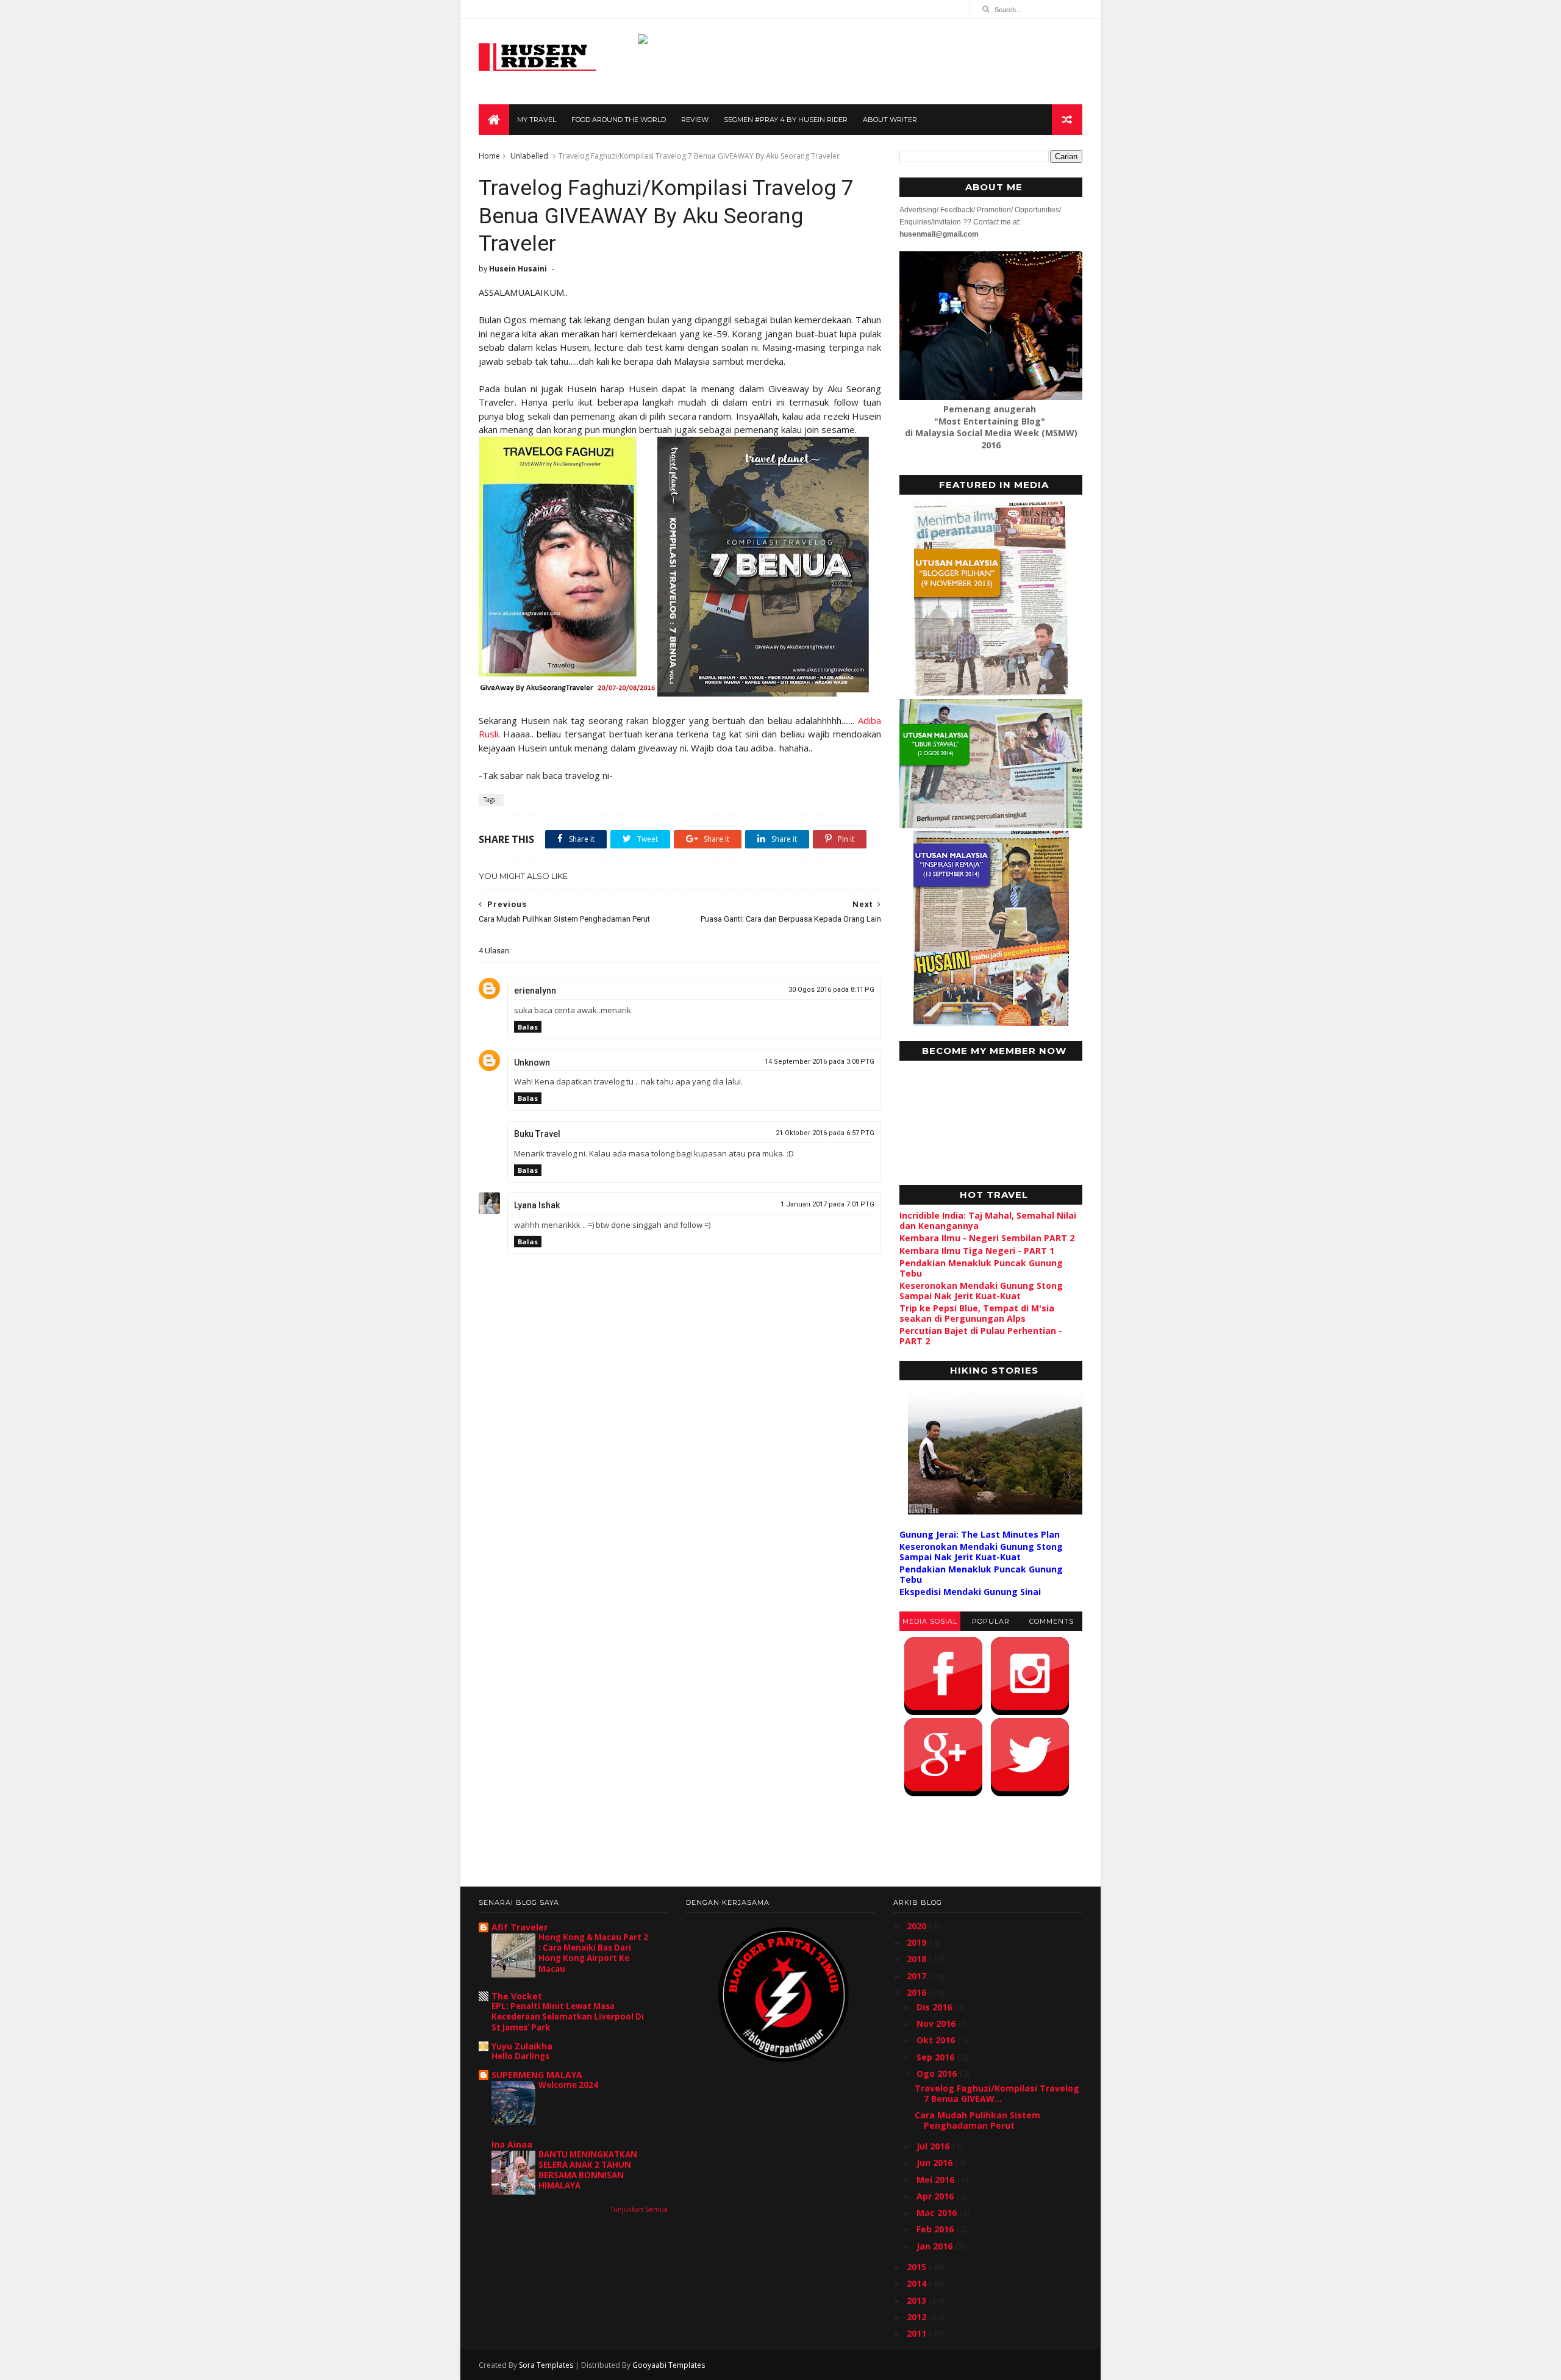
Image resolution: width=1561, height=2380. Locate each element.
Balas (528, 1027)
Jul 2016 (934, 2146)
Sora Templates (546, 2365)
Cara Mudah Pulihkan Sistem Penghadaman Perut (977, 2120)
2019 (918, 1942)
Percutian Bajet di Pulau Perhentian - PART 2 (981, 1336)
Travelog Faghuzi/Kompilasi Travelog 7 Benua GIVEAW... (997, 2093)
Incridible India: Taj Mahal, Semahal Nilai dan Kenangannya (988, 1220)
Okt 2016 (937, 2040)
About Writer (890, 120)
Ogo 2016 (938, 2074)
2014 (918, 2283)
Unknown (532, 1063)
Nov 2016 (937, 2023)
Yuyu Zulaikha (522, 2046)
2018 (918, 1959)
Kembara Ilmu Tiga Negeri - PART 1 (977, 1251)
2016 (918, 1992)
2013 (918, 2300)
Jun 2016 (936, 2163)
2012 (918, 2317)
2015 (918, 2267)
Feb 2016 (936, 2229)
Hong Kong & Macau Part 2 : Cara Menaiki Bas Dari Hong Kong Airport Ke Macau (593, 1953)
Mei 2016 (937, 2180)
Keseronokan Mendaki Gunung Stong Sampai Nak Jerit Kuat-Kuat (981, 1291)
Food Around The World (619, 120)
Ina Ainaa (512, 2144)
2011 (918, 2333)
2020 (918, 1926)
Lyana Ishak (537, 1205)
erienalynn (535, 991)
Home (489, 156)
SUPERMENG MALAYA (537, 2075)
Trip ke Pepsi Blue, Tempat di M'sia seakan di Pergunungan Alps (977, 1313)
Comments (1052, 1621)
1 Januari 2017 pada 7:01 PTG (827, 1204)
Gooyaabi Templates (669, 2365)
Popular (991, 1621)
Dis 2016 (935, 2007)
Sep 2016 (937, 2057)
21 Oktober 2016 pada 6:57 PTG (825, 1133)
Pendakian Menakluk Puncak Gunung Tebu (981, 1268)
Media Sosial (930, 1621)
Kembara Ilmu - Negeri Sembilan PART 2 (987, 1238)
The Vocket (517, 1996)
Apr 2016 (936, 2196)
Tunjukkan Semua (639, 2209)
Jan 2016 (936, 2246)
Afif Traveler (520, 1927)
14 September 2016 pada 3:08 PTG (820, 1062)
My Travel (537, 120)
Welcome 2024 (568, 2085)
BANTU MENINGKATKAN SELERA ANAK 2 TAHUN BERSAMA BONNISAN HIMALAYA (588, 2170)
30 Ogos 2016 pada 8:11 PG (831, 990)
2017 (918, 1976)
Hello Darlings (520, 2056)
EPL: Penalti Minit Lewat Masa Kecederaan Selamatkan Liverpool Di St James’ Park (568, 2017)
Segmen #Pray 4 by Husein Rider (786, 120)
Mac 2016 (938, 2213)
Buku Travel (537, 1134)
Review (695, 120)
